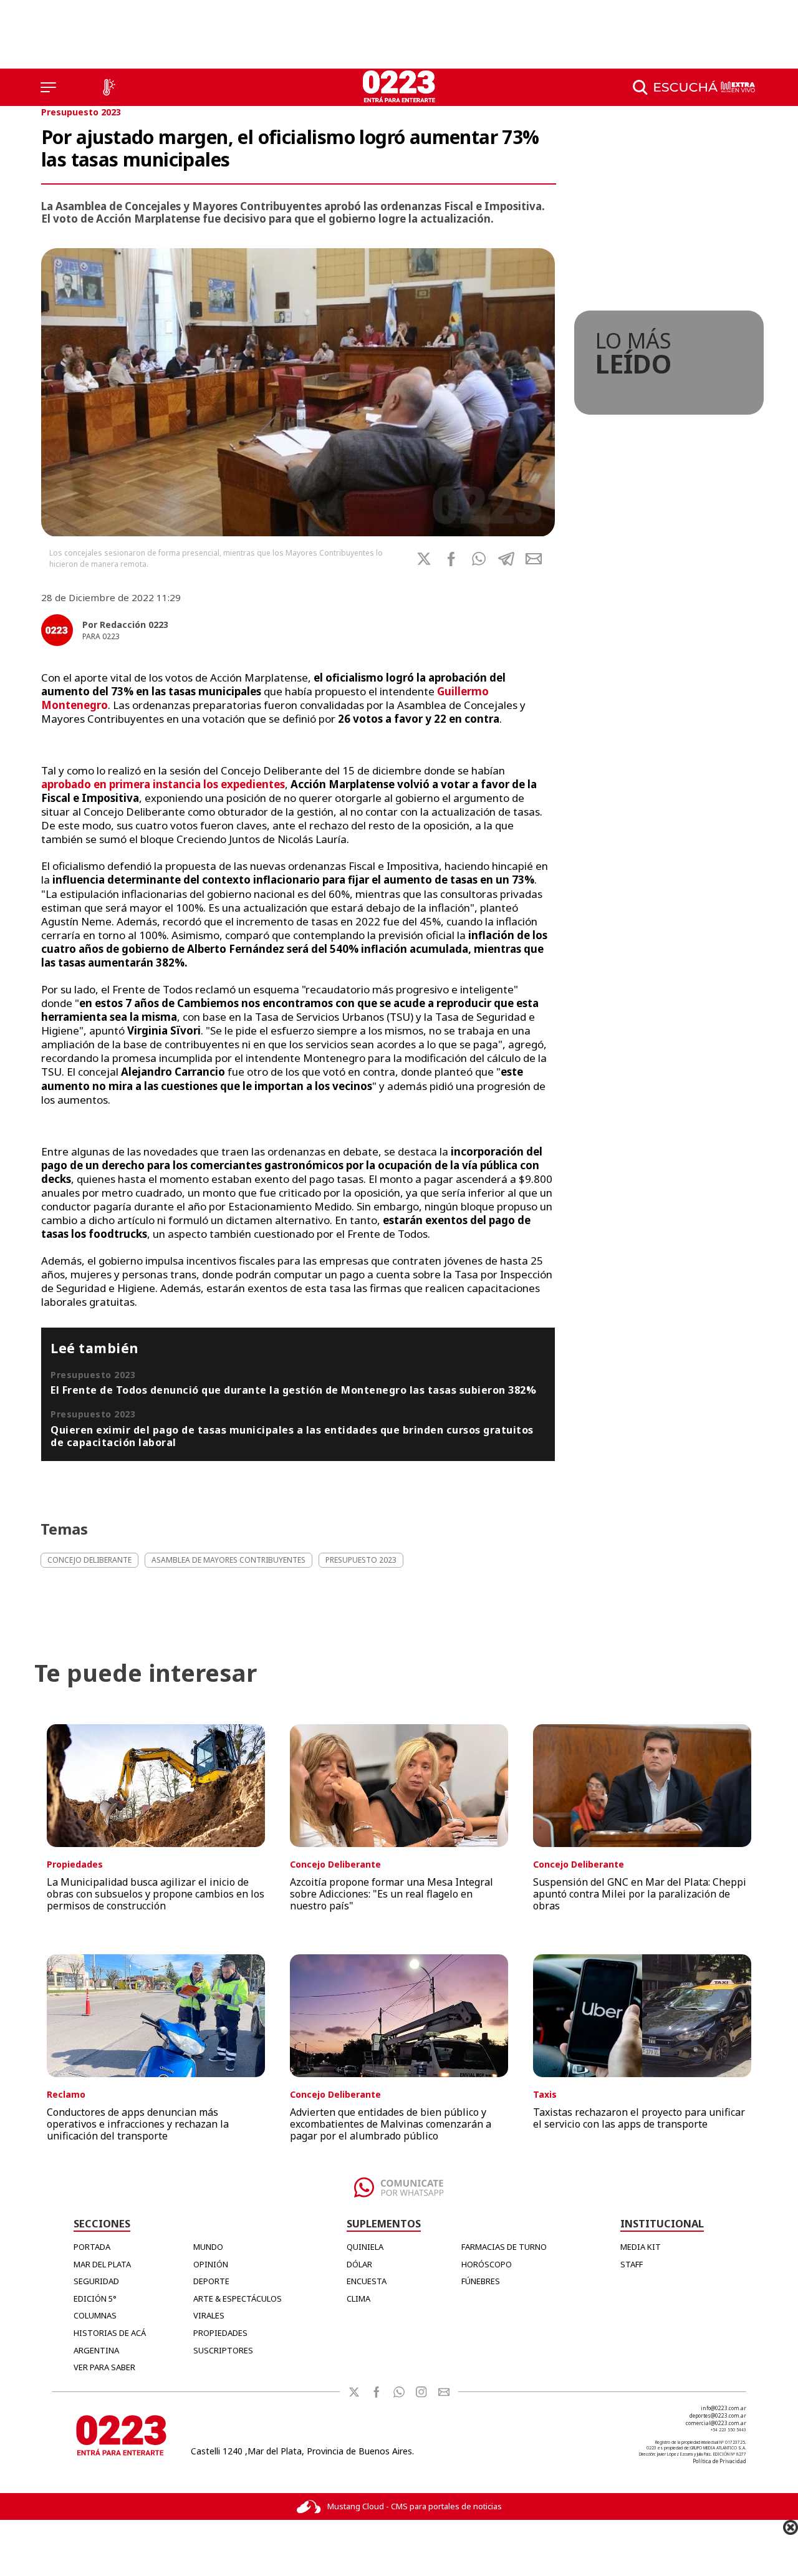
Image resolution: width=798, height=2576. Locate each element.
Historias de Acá (110, 2333)
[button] (479, 559)
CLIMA (358, 2299)
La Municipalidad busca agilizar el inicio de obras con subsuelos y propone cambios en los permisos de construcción (156, 1894)
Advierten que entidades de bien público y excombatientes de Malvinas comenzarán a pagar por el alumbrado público (391, 2124)
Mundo (208, 2247)
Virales (209, 2315)
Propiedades (220, 2333)
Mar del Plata (102, 2264)
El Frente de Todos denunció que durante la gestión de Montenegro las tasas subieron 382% (293, 1390)
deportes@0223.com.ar (718, 2415)
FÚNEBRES (481, 2281)
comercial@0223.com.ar (716, 2423)
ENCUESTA (367, 2281)
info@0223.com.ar (723, 2408)
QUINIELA (365, 2247)
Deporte (211, 2281)
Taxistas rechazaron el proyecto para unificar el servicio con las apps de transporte (639, 2118)
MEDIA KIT (641, 2247)
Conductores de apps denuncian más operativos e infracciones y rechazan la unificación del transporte (138, 2124)
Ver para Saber (104, 2367)
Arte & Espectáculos (238, 2299)
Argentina (96, 2350)
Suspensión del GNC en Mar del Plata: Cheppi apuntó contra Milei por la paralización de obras (640, 1894)
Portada (92, 2247)
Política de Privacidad (719, 2461)
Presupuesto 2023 (81, 112)
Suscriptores (223, 2350)
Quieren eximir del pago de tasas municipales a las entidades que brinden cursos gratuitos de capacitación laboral (292, 1436)
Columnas (95, 2315)
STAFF (632, 2264)
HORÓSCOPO (487, 2264)
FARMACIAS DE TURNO (504, 2247)
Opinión (211, 2264)
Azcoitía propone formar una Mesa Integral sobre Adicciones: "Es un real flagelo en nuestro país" (392, 1894)
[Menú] (48, 87)
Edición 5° (95, 2299)
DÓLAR (359, 2264)
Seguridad (96, 2281)
